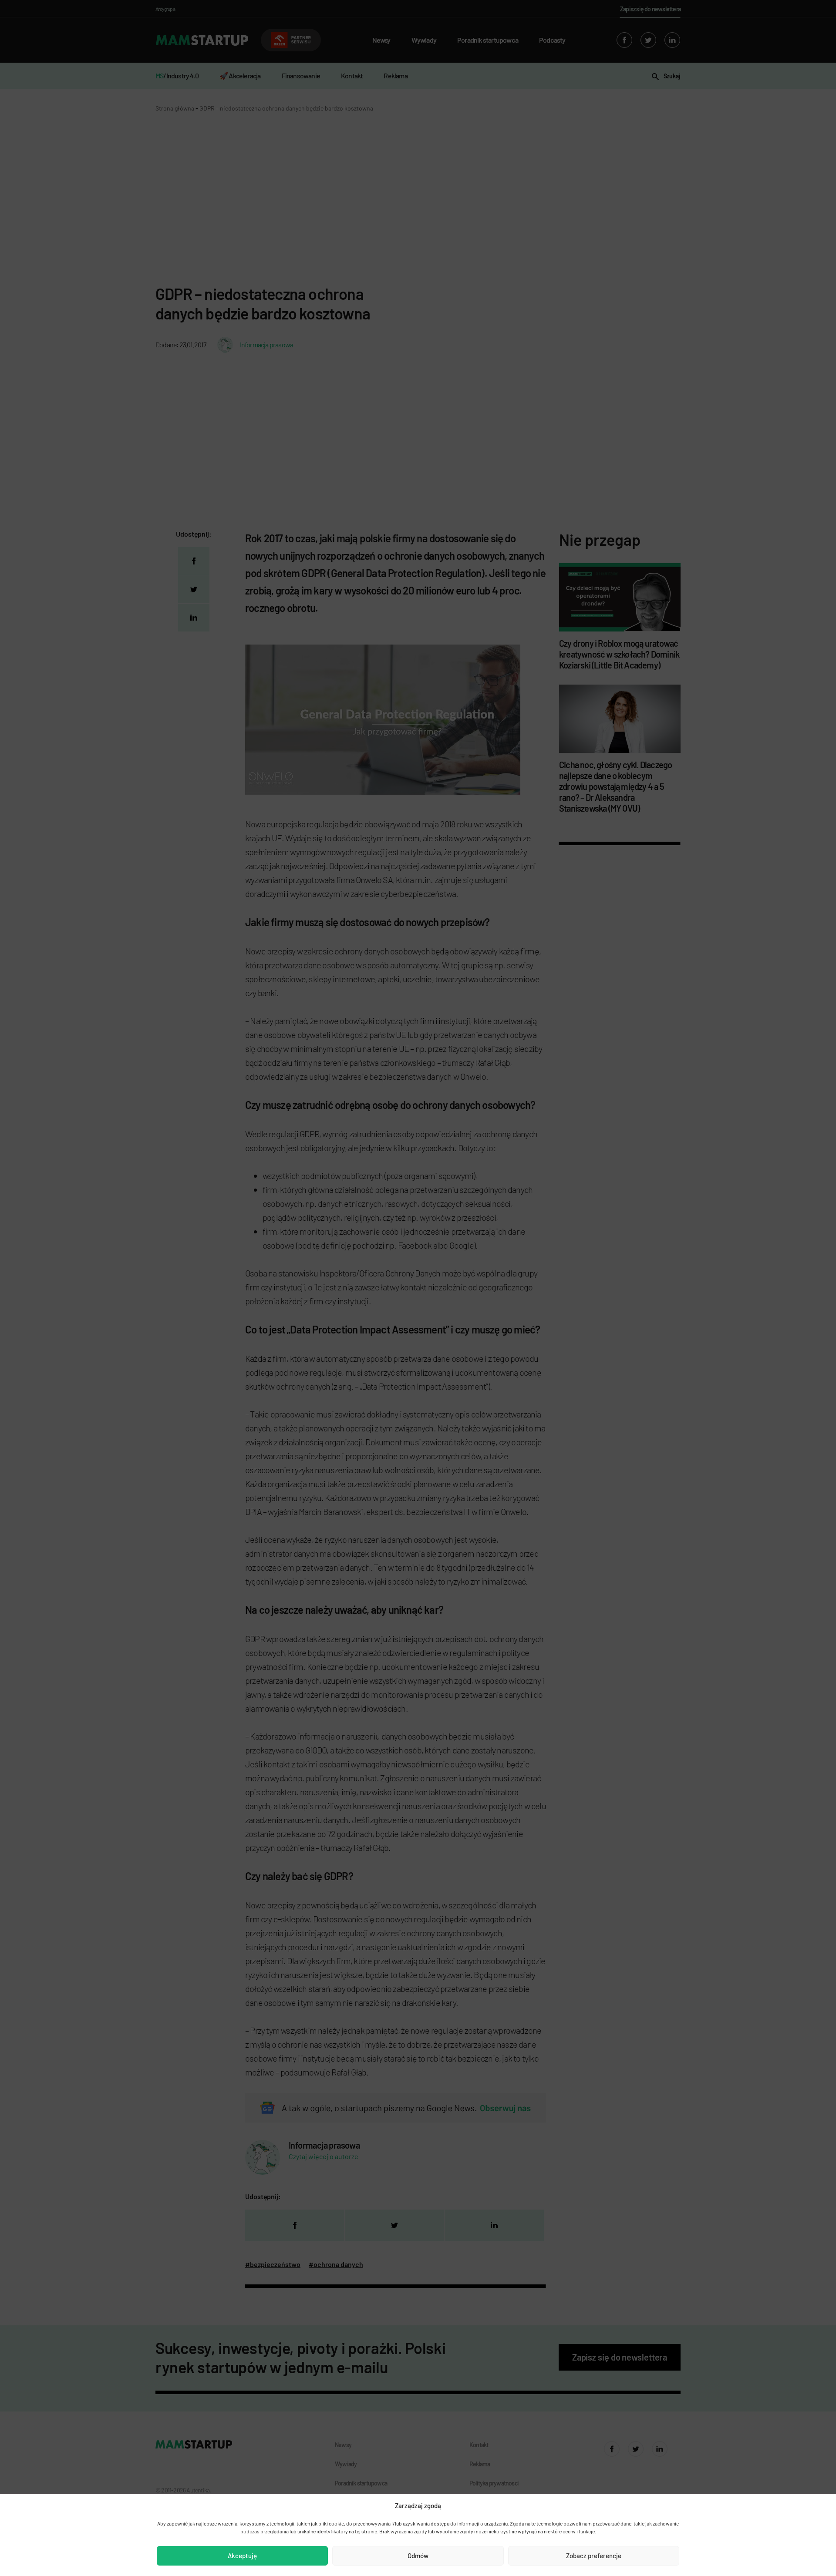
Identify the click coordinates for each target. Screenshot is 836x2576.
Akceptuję (242, 2556)
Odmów (418, 2556)
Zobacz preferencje (594, 2556)
